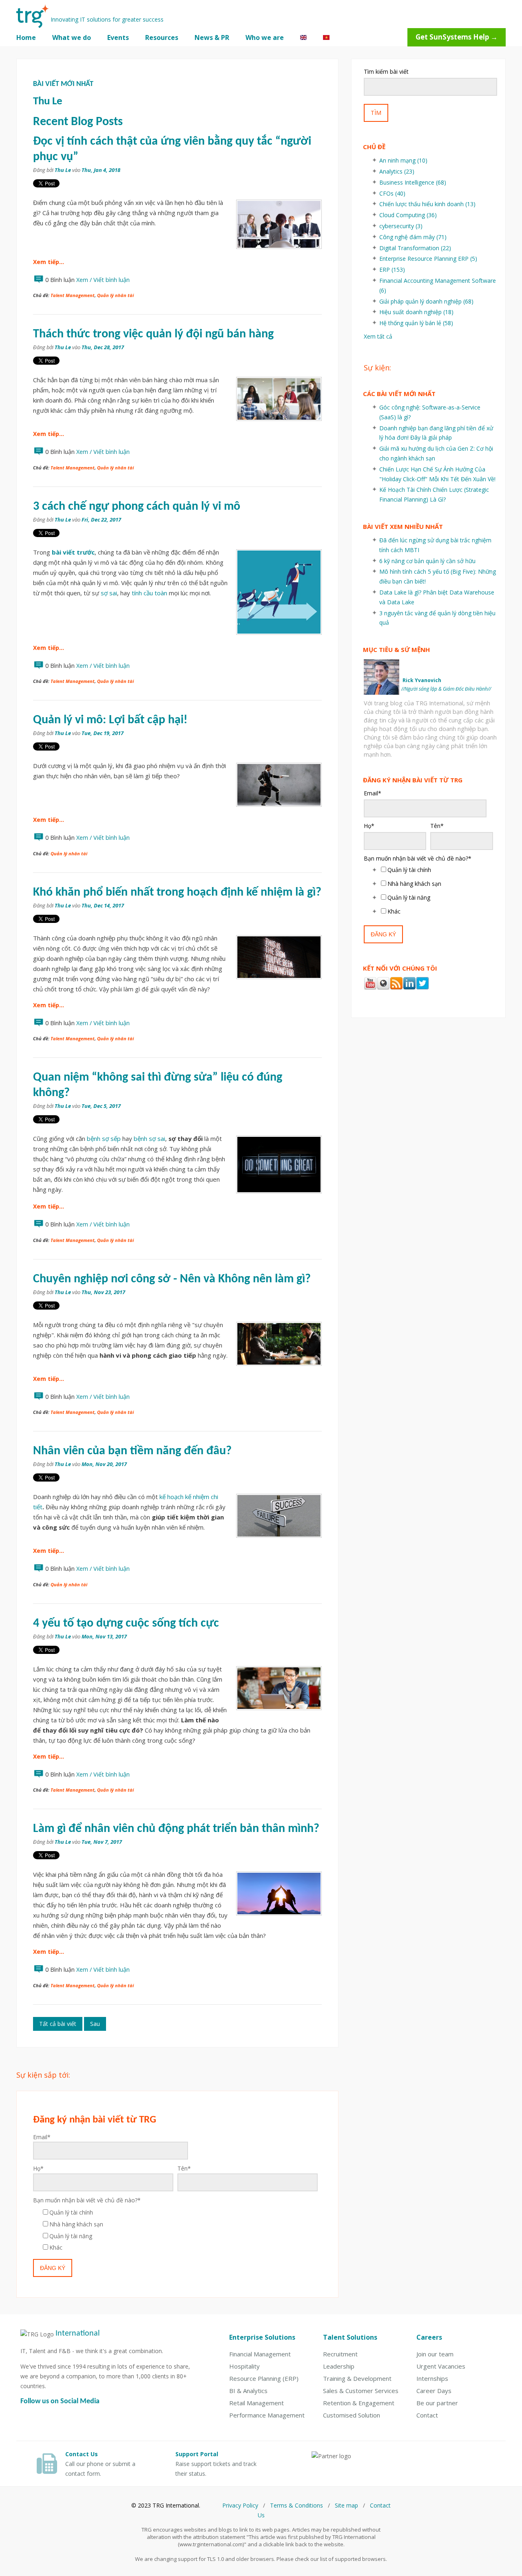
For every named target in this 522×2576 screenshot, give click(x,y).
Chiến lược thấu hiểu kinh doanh (427, 204)
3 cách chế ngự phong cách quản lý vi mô (137, 507)
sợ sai (109, 593)
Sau (95, 2024)
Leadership (339, 2366)
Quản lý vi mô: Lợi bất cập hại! (110, 720)
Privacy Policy (240, 2505)
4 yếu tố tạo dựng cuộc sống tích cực (126, 1624)
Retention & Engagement (359, 2403)
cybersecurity (401, 226)
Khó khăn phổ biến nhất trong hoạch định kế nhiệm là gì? (177, 893)
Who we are (265, 37)
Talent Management (73, 295)
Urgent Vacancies (441, 2366)
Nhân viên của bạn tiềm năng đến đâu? (132, 1451)
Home (26, 37)
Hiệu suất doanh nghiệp (416, 312)
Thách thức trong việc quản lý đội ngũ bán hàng (153, 334)
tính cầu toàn (149, 593)
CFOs (392, 193)
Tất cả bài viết (58, 2024)
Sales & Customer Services (361, 2391)
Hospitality (244, 2366)
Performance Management (267, 2415)
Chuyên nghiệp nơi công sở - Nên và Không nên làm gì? (172, 1279)
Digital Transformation (415, 248)
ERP (392, 270)
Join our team (435, 2354)
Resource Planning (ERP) (264, 2378)
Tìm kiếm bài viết (386, 72)
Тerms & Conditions (296, 2505)
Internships (432, 2378)
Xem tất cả (378, 336)
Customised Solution (352, 2415)
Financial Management (260, 2354)
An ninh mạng (403, 160)
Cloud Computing (408, 215)
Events (118, 37)
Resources (162, 37)
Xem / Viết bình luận (103, 280)
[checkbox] (175, 2230)
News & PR (212, 37)
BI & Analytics (248, 2391)
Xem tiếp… (49, 262)
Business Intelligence (413, 182)
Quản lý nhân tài (115, 295)
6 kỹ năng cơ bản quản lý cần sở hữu (427, 561)
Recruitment (340, 2354)
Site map (346, 2505)
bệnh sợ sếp (104, 1138)
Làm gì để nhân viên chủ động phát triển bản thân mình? (176, 1829)
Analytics (397, 171)
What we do (72, 37)
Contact (427, 2415)
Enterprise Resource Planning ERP (428, 259)
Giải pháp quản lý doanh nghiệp (426, 301)
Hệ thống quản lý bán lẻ (416, 323)
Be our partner (437, 2403)
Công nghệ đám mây (413, 237)
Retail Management (257, 2403)
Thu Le (63, 170)
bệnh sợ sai (149, 1138)
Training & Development (357, 2378)
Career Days (434, 2391)
